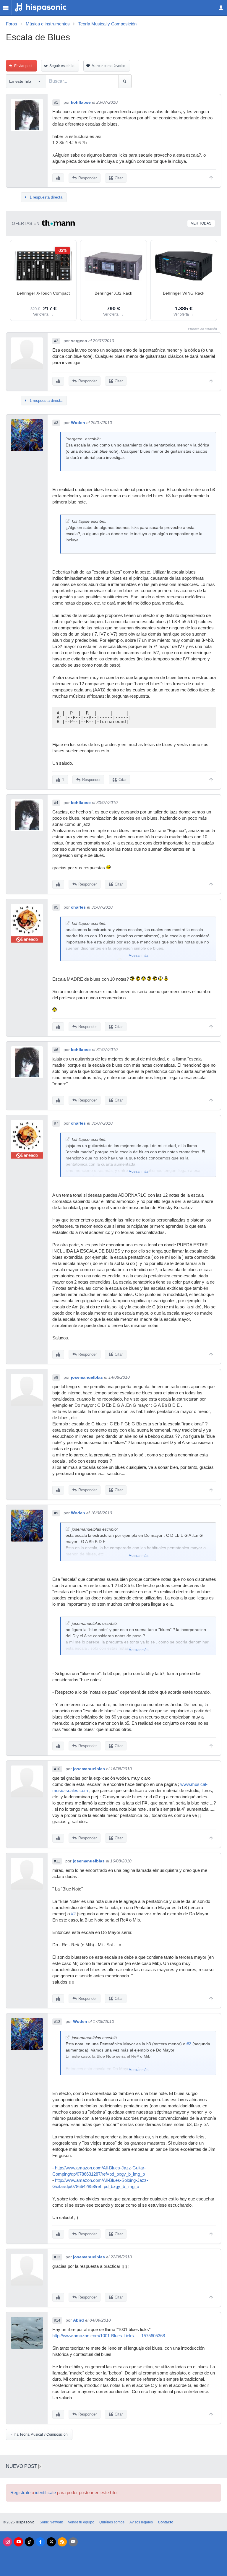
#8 (56, 1378)
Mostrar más (138, 956)
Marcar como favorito (108, 66)
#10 (57, 1769)
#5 (56, 907)
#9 (56, 1513)
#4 (56, 803)
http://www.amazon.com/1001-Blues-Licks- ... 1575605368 (109, 2336)
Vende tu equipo (81, 2522)
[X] (51, 2542)
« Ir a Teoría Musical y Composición (39, 2434)
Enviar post (23, 66)
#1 (56, 103)
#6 (56, 1050)
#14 (57, 2320)
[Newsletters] (73, 2542)
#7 (56, 1123)
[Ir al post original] (68, 521)
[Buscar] (125, 81)
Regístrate (20, 2493)
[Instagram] (8, 2542)
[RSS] (62, 2542)
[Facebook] (40, 2542)
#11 (57, 1861)
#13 (57, 2257)
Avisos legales (141, 2522)
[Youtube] (18, 2542)
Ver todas (201, 223)
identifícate (46, 2493)
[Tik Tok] (29, 2542)
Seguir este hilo (62, 66)
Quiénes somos (112, 2522)
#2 (56, 341)
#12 (57, 2022)
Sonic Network (51, 2522)
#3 (56, 423)
